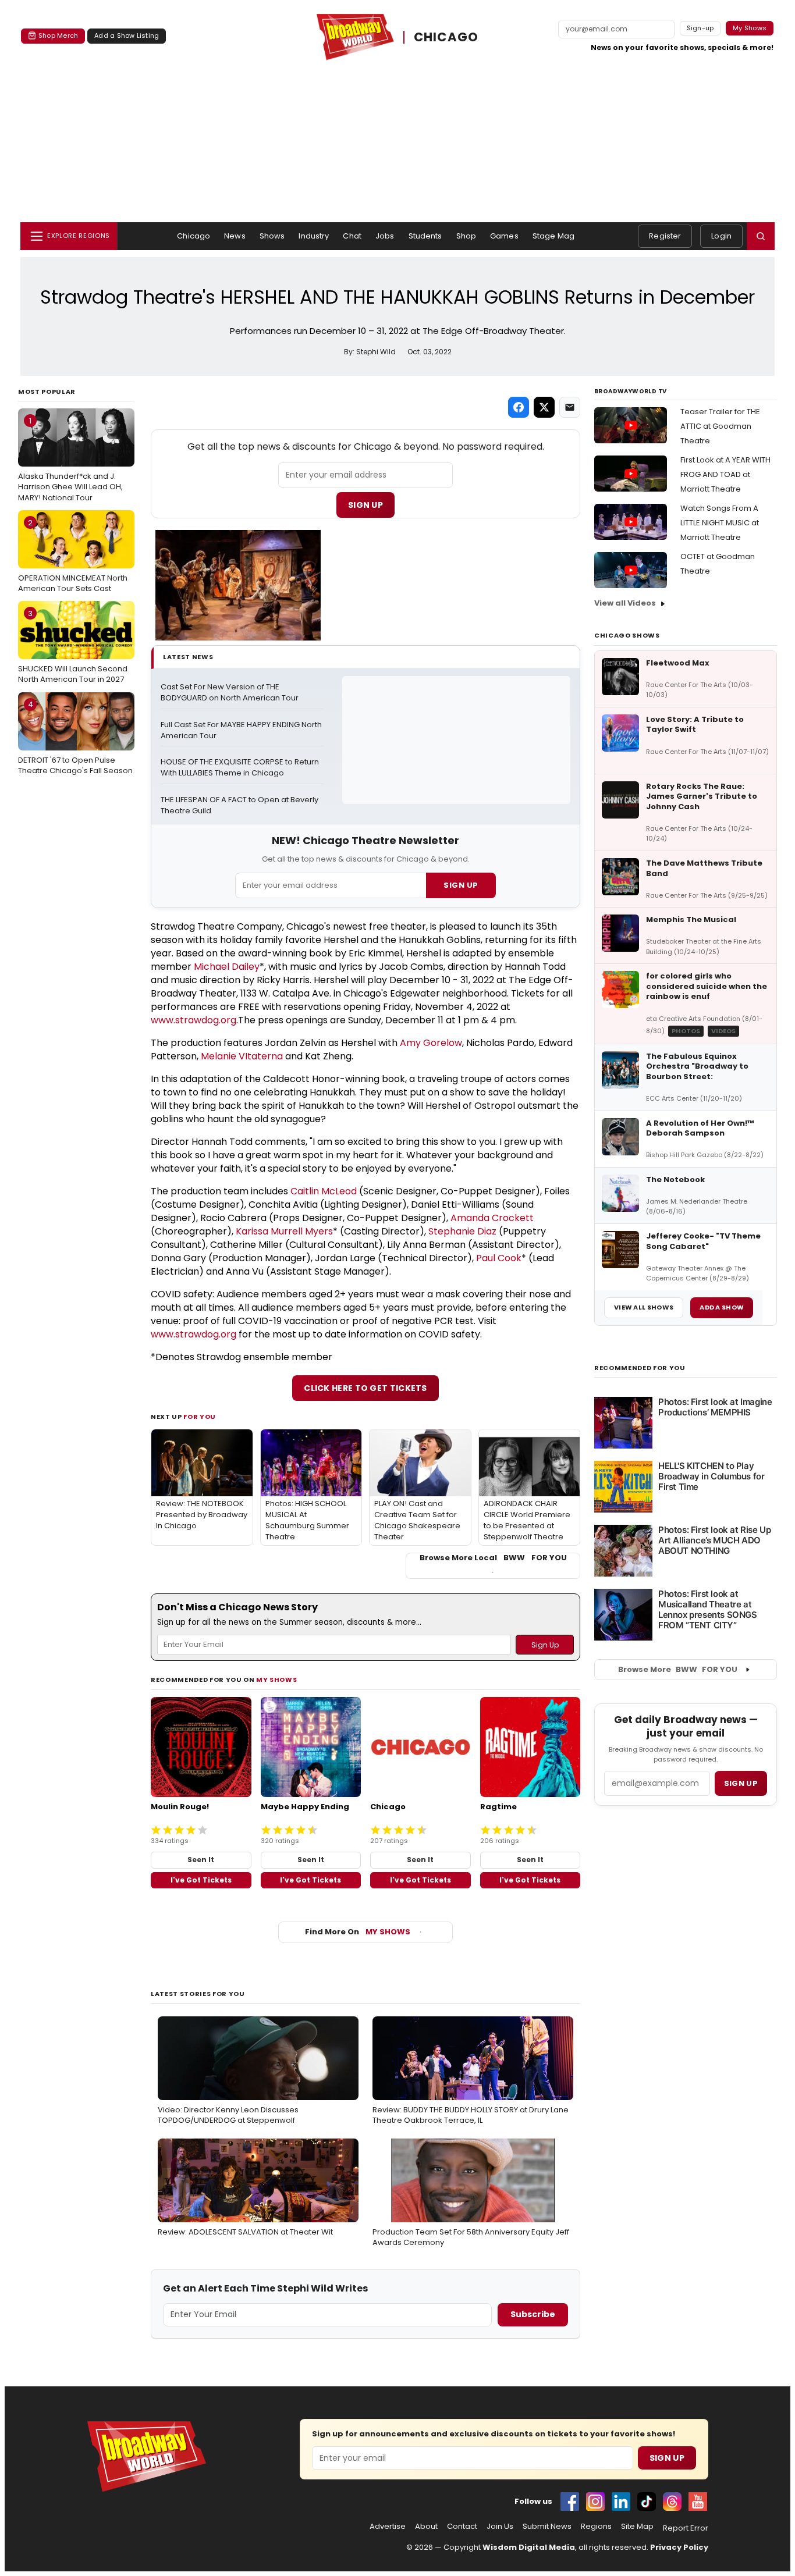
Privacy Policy (679, 2547)
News (235, 236)
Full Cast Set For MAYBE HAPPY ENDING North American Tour (242, 730)
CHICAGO (446, 37)
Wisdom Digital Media (529, 2547)
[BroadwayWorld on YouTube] (698, 2502)
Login (721, 236)
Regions (596, 2527)
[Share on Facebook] (519, 407)
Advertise (388, 2527)
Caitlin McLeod (324, 1191)
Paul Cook (499, 1258)
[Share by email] (570, 407)
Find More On (358, 1932)
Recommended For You (640, 1368)
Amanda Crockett (492, 1218)
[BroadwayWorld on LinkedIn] (621, 2502)
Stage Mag (553, 236)
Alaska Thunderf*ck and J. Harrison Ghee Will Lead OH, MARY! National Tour (70, 459)
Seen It (201, 1860)
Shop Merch (58, 35)
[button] (761, 236)
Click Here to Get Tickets (365, 1388)
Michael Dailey (227, 967)
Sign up (741, 1783)
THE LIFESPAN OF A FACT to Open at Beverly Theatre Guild (240, 805)
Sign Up (365, 505)
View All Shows (644, 1307)
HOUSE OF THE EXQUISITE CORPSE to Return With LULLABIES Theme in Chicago (241, 768)
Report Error (686, 2528)
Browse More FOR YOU (678, 1669)
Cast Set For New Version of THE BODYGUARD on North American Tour (230, 693)
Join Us (500, 2527)
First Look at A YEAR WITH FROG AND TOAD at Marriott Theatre (725, 474)
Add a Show (722, 1307)
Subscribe (533, 2314)
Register (665, 236)
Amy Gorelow (431, 1043)
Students (425, 236)
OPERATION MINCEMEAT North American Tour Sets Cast (73, 556)
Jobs (385, 236)
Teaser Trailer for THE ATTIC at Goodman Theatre (720, 426)
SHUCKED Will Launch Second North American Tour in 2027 (73, 646)
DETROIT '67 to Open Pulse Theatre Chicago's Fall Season (75, 737)
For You (200, 1417)
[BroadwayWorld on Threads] (672, 2502)
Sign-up (700, 28)
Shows (272, 236)
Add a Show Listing (127, 35)
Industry (314, 236)
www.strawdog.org (194, 1020)
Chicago (194, 236)
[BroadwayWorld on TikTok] (647, 2502)
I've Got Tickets (201, 1880)
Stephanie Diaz (462, 1231)
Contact (462, 2527)
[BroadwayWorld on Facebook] (570, 2502)
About (426, 2527)
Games (504, 236)
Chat (352, 236)
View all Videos (625, 603)
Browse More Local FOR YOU (493, 1558)
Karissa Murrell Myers (284, 1231)
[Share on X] (544, 407)
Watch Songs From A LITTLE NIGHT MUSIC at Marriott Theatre (720, 523)
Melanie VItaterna (242, 1056)
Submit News (547, 2527)
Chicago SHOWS (627, 635)
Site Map (637, 2527)
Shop (466, 236)
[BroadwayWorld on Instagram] (595, 2502)
